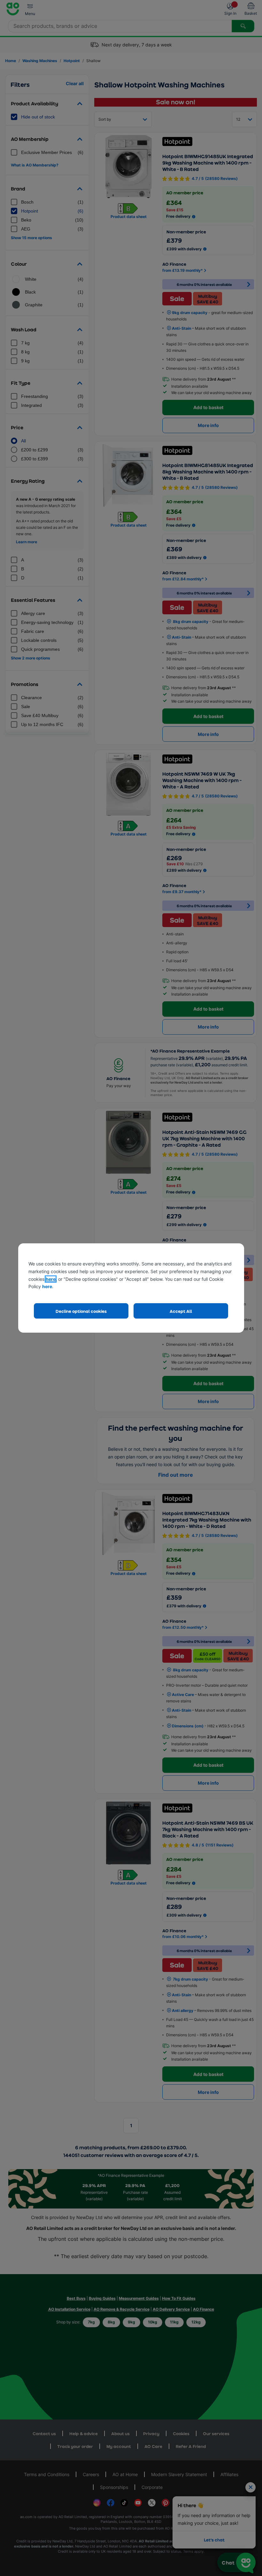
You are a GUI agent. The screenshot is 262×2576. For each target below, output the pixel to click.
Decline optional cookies (81, 1311)
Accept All (181, 1311)
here (51, 1279)
